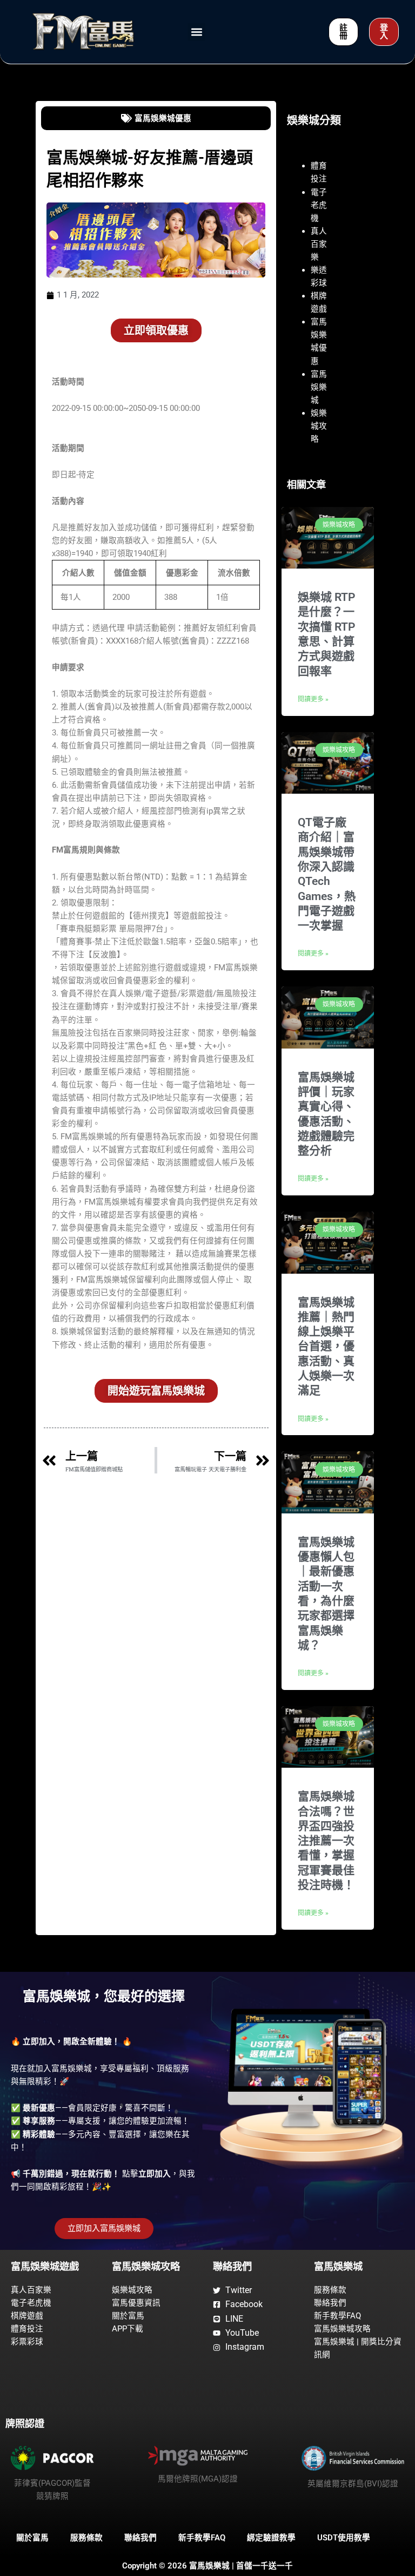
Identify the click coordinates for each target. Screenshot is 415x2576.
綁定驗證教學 (271, 2538)
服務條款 (330, 2290)
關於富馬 (128, 2316)
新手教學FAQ (337, 2316)
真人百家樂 (319, 244)
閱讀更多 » (313, 699)
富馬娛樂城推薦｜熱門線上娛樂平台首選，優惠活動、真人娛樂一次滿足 (326, 1347)
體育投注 (27, 2329)
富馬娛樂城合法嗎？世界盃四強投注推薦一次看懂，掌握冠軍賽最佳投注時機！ (326, 1841)
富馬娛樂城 (319, 387)
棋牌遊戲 (27, 2316)
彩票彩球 (27, 2342)
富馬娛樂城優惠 (163, 118)
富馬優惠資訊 (136, 2303)
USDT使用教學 (344, 2538)
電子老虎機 (319, 205)
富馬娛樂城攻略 (342, 2329)
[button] (196, 32)
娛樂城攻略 (319, 426)
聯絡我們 (330, 2303)
